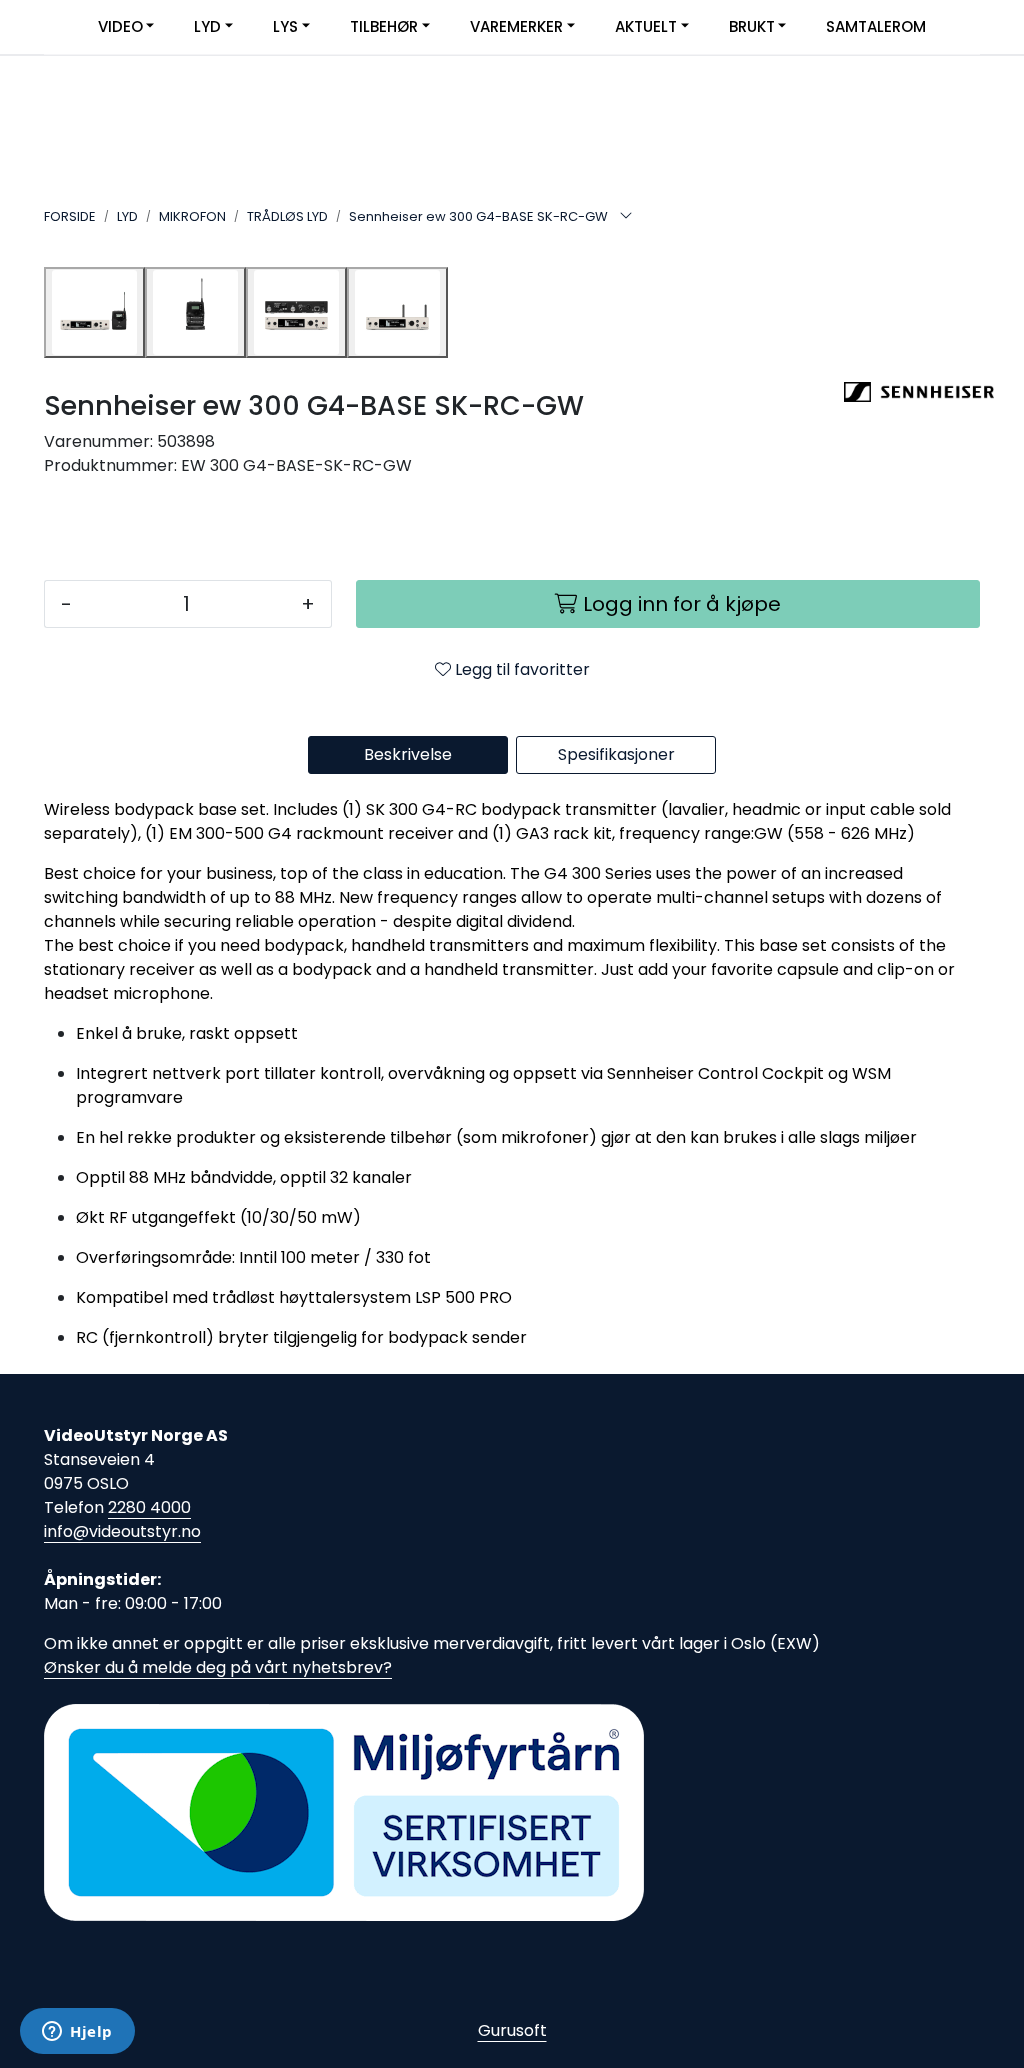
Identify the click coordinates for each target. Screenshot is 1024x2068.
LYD (207, 26)
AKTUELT (646, 26)
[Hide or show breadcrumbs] (626, 217)
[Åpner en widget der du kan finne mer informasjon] (77, 2033)
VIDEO (120, 26)
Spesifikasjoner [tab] (616, 754)
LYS (285, 26)
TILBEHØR (384, 26)
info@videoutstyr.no (122, 1531)
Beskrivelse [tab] (408, 754)
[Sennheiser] (912, 392)
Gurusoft (512, 2030)
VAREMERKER (516, 26)
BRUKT (752, 26)
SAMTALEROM (876, 26)
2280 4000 (149, 1507)
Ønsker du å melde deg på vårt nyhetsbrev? (218, 1667)
